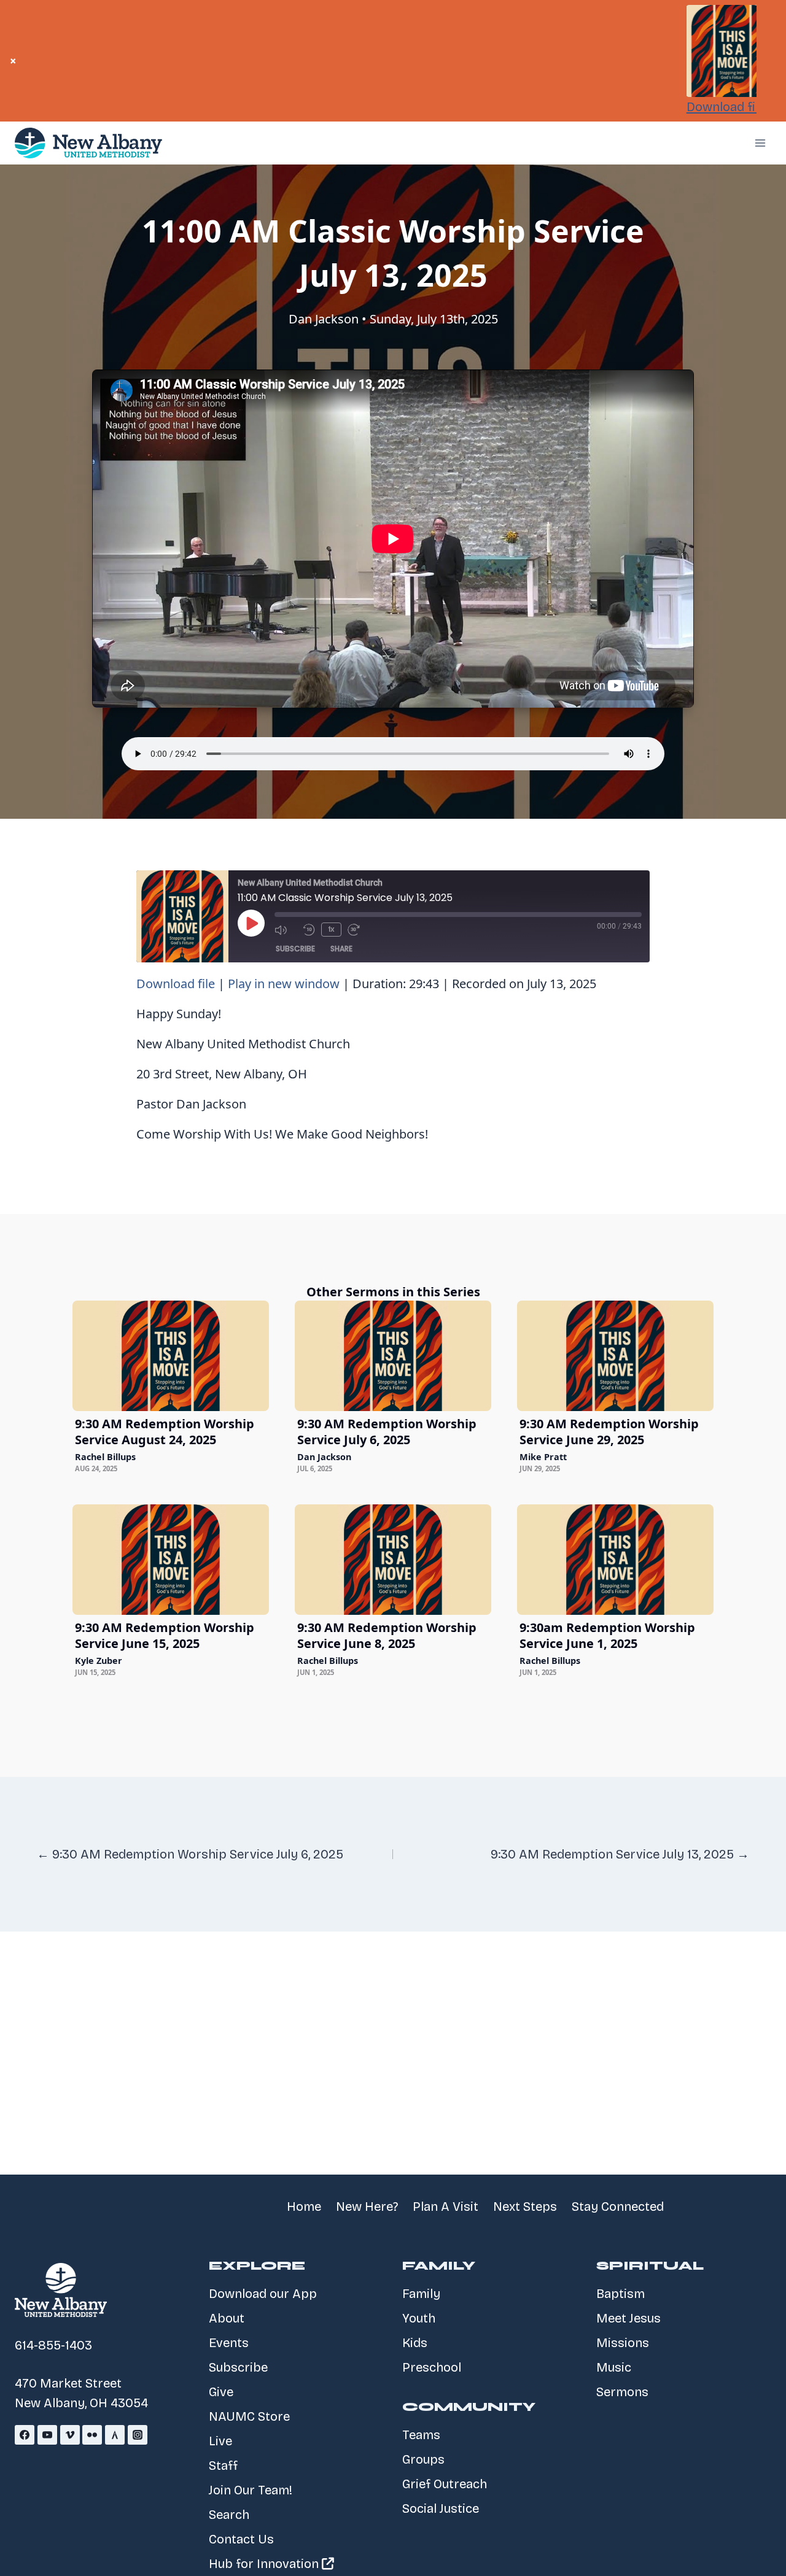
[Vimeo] (70, 2435)
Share (341, 949)
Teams (421, 2435)
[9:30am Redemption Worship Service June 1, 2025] (615, 1560)
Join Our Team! (251, 2490)
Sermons (622, 2392)
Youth (419, 2318)
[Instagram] (138, 2435)
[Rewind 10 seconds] (309, 930)
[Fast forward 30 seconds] (359, 930)
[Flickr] (92, 2435)
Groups (423, 2459)
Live (220, 2441)
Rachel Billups (105, 1457)
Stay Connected (618, 2207)
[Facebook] (25, 2435)
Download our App (263, 2294)
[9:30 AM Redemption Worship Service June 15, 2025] (171, 1560)
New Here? (367, 2207)
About (227, 2318)
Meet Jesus (628, 2318)
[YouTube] (47, 2435)
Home (304, 2207)
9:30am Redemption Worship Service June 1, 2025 (607, 1635)
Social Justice (441, 2508)
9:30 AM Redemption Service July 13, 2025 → (620, 1854)
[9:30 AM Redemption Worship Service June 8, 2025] (393, 1560)
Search (229, 2515)
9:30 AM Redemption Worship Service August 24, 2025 (165, 1432)
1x (331, 929)
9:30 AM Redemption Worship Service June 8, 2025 (387, 1635)
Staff (223, 2466)
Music (614, 2367)
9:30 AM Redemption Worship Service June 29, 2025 (609, 1432)
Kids (415, 2343)
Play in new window (284, 984)
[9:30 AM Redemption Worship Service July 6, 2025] (393, 1356)
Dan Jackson (324, 319)
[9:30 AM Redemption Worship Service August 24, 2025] (171, 1356)
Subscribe (295, 949)
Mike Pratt (543, 1457)
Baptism (621, 2294)
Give (221, 2392)
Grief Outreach (445, 2484)
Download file (726, 107)
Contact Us (241, 2539)
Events (229, 2343)
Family (421, 2294)
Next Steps (525, 2207)
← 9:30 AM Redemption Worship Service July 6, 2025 (190, 1854)
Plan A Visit (446, 2207)
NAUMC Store (249, 2416)
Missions (623, 2343)
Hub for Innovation (265, 2564)
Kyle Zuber (99, 1661)
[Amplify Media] (115, 2435)
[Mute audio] (286, 930)
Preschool (432, 2367)
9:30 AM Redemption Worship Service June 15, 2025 (165, 1635)
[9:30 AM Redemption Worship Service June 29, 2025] (615, 1356)
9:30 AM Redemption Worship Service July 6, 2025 (387, 1432)
